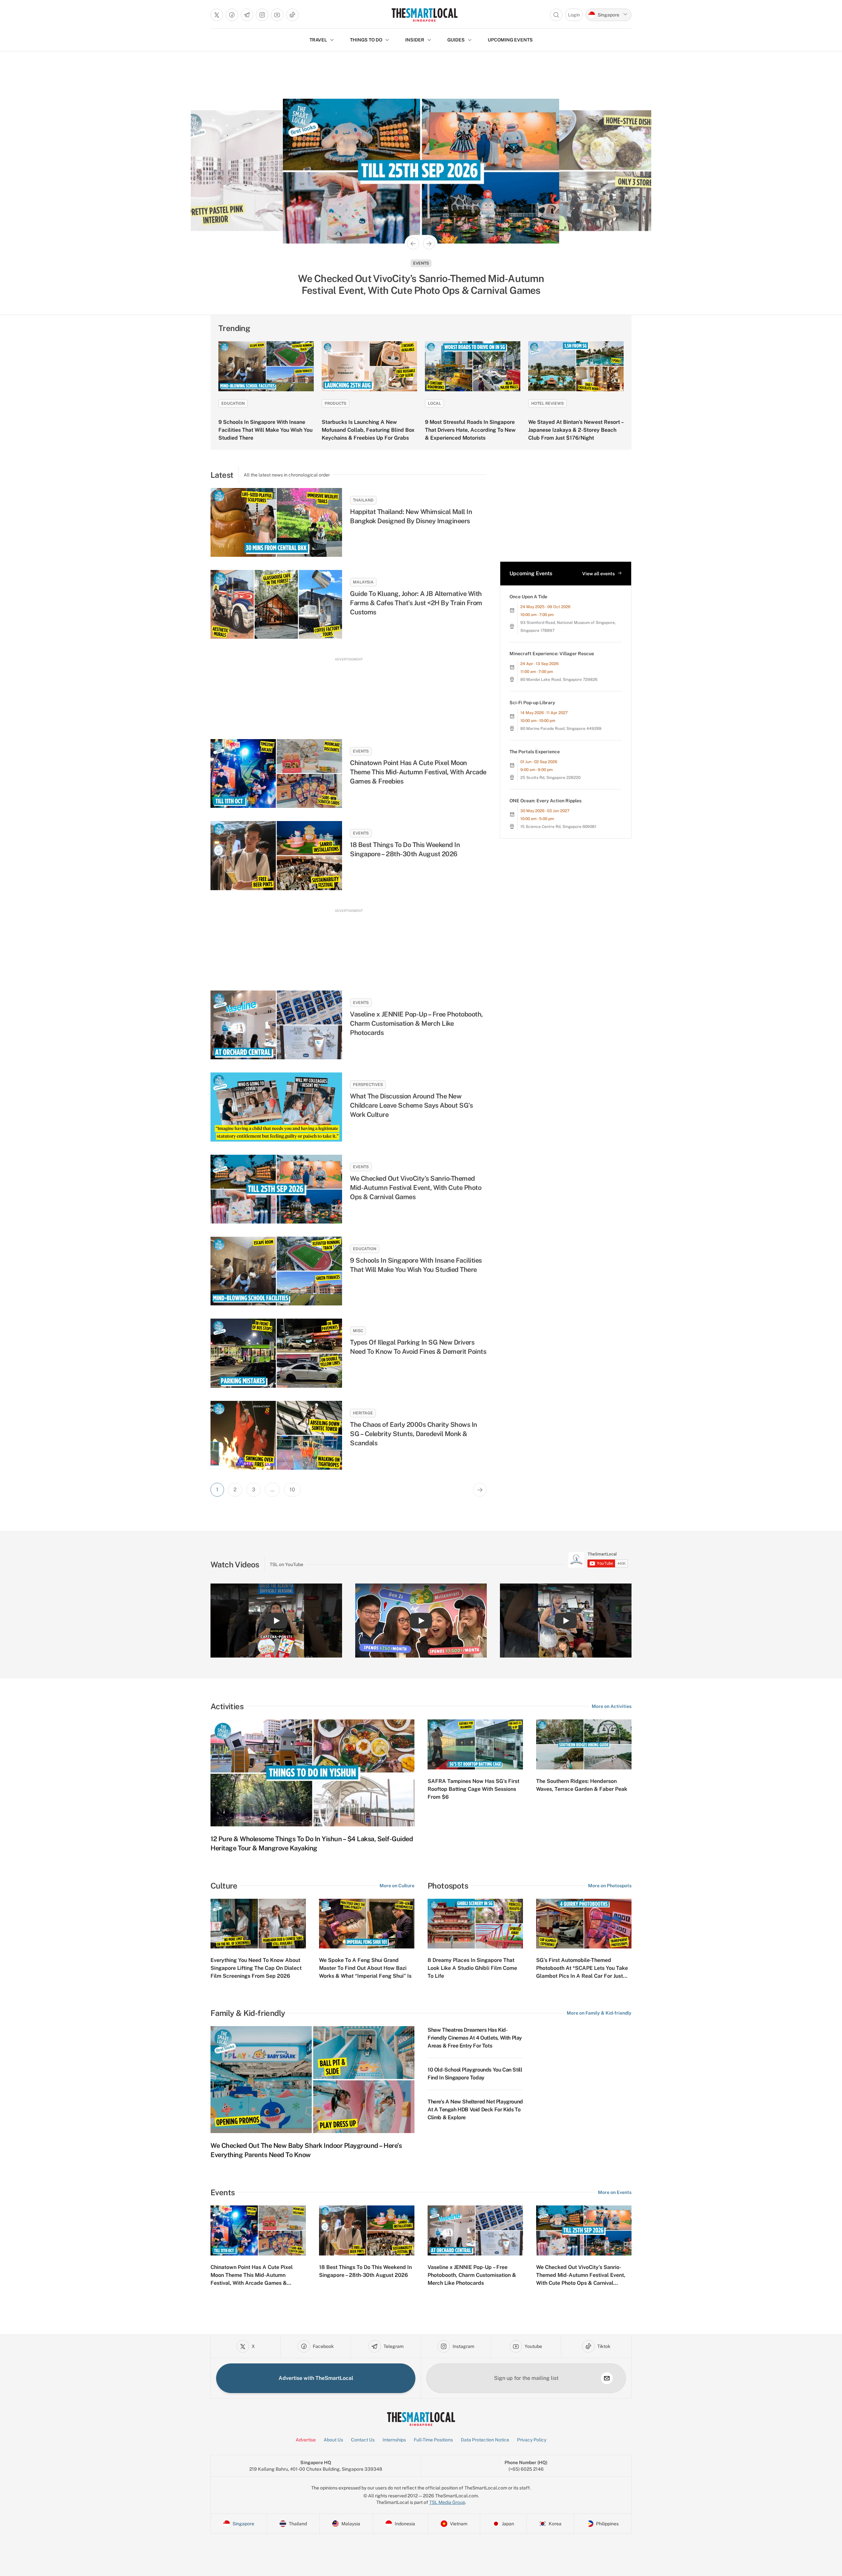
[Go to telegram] (247, 15)
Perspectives (368, 1085)
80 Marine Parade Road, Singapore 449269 (561, 729)
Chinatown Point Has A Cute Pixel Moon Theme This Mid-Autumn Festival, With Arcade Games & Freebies (418, 772)
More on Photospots (610, 1886)
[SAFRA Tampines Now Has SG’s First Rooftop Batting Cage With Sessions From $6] (475, 1744)
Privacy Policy (532, 2440)
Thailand (363, 500)
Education (233, 403)
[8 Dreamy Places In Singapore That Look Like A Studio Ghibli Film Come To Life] (475, 1924)
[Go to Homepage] (424, 15)
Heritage (363, 1413)
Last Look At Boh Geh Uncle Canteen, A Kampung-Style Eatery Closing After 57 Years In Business (421, 284)
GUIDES (456, 40)
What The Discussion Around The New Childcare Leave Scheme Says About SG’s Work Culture (411, 1105)
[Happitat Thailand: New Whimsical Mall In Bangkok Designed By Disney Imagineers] (276, 522)
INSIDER (415, 40)
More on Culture (397, 1886)
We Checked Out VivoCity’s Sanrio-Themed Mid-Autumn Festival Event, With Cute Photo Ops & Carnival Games (416, 1188)
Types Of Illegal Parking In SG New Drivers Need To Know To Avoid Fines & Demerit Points (418, 1347)
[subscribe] (607, 2378)
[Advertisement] (349, 692)
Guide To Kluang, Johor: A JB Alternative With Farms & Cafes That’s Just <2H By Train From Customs (416, 603)
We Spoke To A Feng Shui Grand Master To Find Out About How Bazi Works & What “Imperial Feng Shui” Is (365, 1968)
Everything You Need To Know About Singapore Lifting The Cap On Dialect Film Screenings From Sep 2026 (256, 1968)
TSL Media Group (447, 2502)
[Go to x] (217, 15)
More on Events (615, 2192)
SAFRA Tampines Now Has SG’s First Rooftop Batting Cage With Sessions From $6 (473, 1789)
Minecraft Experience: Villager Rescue (552, 654)
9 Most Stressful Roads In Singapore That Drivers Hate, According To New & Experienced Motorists (470, 430)
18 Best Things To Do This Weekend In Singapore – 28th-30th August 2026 (405, 849)
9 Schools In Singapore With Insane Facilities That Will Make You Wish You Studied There (265, 430)
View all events (598, 574)
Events (361, 751)
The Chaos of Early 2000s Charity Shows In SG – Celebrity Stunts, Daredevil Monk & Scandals (414, 1434)
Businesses (421, 263)
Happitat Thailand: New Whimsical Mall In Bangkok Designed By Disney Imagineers (411, 516)
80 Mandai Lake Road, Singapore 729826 (559, 680)
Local (434, 403)
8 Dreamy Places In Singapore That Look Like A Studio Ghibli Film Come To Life (472, 1968)
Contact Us (363, 2440)
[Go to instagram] (262, 15)
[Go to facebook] (232, 15)
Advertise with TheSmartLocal (316, 2378)
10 (292, 1490)
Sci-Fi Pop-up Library (532, 703)
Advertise (306, 2440)
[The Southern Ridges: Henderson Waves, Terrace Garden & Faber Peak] (584, 1744)
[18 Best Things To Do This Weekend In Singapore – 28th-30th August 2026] (276, 855)
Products (335, 403)
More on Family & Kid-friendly (599, 2013)
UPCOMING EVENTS (510, 40)
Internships (394, 2440)
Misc (358, 1331)
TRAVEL (318, 40)
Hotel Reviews (547, 403)
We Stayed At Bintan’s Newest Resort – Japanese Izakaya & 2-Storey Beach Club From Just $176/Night (576, 430)
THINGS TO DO (366, 40)
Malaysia (363, 582)
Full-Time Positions (433, 2440)
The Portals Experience (535, 752)
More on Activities (612, 1706)
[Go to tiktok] (292, 15)
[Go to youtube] (277, 15)
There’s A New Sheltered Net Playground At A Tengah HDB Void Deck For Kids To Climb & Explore (475, 2110)
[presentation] (598, 1560)
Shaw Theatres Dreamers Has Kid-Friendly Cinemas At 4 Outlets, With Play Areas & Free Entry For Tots (475, 2038)
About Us (333, 2440)
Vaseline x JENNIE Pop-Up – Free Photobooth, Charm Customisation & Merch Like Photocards (416, 1023)
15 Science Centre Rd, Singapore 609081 (558, 827)
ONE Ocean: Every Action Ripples (545, 801)
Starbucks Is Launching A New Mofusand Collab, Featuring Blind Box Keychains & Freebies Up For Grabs (368, 430)
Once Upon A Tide (528, 597)
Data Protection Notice (485, 2440)
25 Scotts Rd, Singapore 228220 (550, 778)
